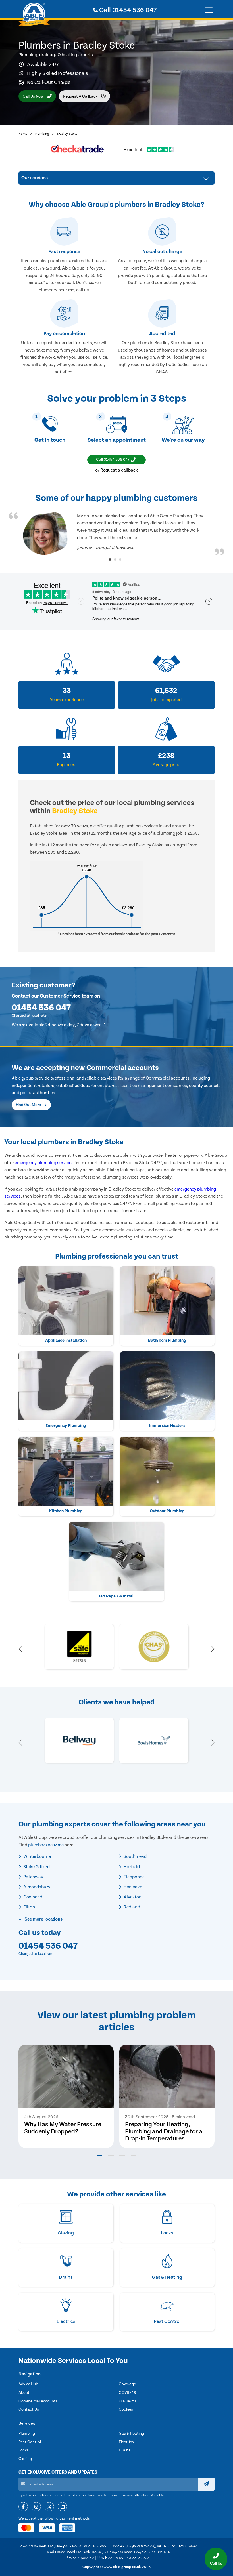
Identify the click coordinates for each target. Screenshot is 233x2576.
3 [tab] (120, 560)
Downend (32, 1897)
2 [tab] (115, 560)
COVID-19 (127, 2393)
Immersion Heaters (167, 1426)
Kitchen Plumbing (66, 1511)
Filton (29, 1907)
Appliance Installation (66, 1340)
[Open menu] (209, 10)
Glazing (25, 2459)
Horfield (131, 1867)
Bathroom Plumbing (167, 1340)
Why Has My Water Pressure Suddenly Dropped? (63, 2128)
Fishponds (134, 1877)
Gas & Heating (131, 2434)
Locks (24, 2450)
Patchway (33, 1877)
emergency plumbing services (44, 1163)
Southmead (135, 1856)
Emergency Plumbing (66, 1426)
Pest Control (30, 2442)
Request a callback (81, 96)
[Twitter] (49, 2507)
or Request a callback (116, 470)
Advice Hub (28, 2384)
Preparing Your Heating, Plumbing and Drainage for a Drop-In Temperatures (164, 2132)
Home (23, 134)
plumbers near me (46, 1845)
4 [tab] (134, 2155)
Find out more (29, 1105)
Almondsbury (36, 1887)
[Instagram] (36, 2507)
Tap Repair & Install (116, 1596)
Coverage (127, 2384)
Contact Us (29, 2409)
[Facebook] (23, 2507)
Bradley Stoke (67, 134)
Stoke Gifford (36, 1867)
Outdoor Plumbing (167, 1511)
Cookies (126, 2409)
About (24, 2393)
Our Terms (128, 2401)
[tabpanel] (116, 534)
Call (127, 10)
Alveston (132, 1897)
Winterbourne (37, 1856)
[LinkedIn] (62, 2507)
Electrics (126, 2442)
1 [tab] (110, 560)
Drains (125, 2450)
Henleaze (132, 1887)
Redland (131, 1907)
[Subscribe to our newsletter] (206, 2484)
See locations (43, 1919)
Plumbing (42, 134)
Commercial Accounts (38, 2401)
